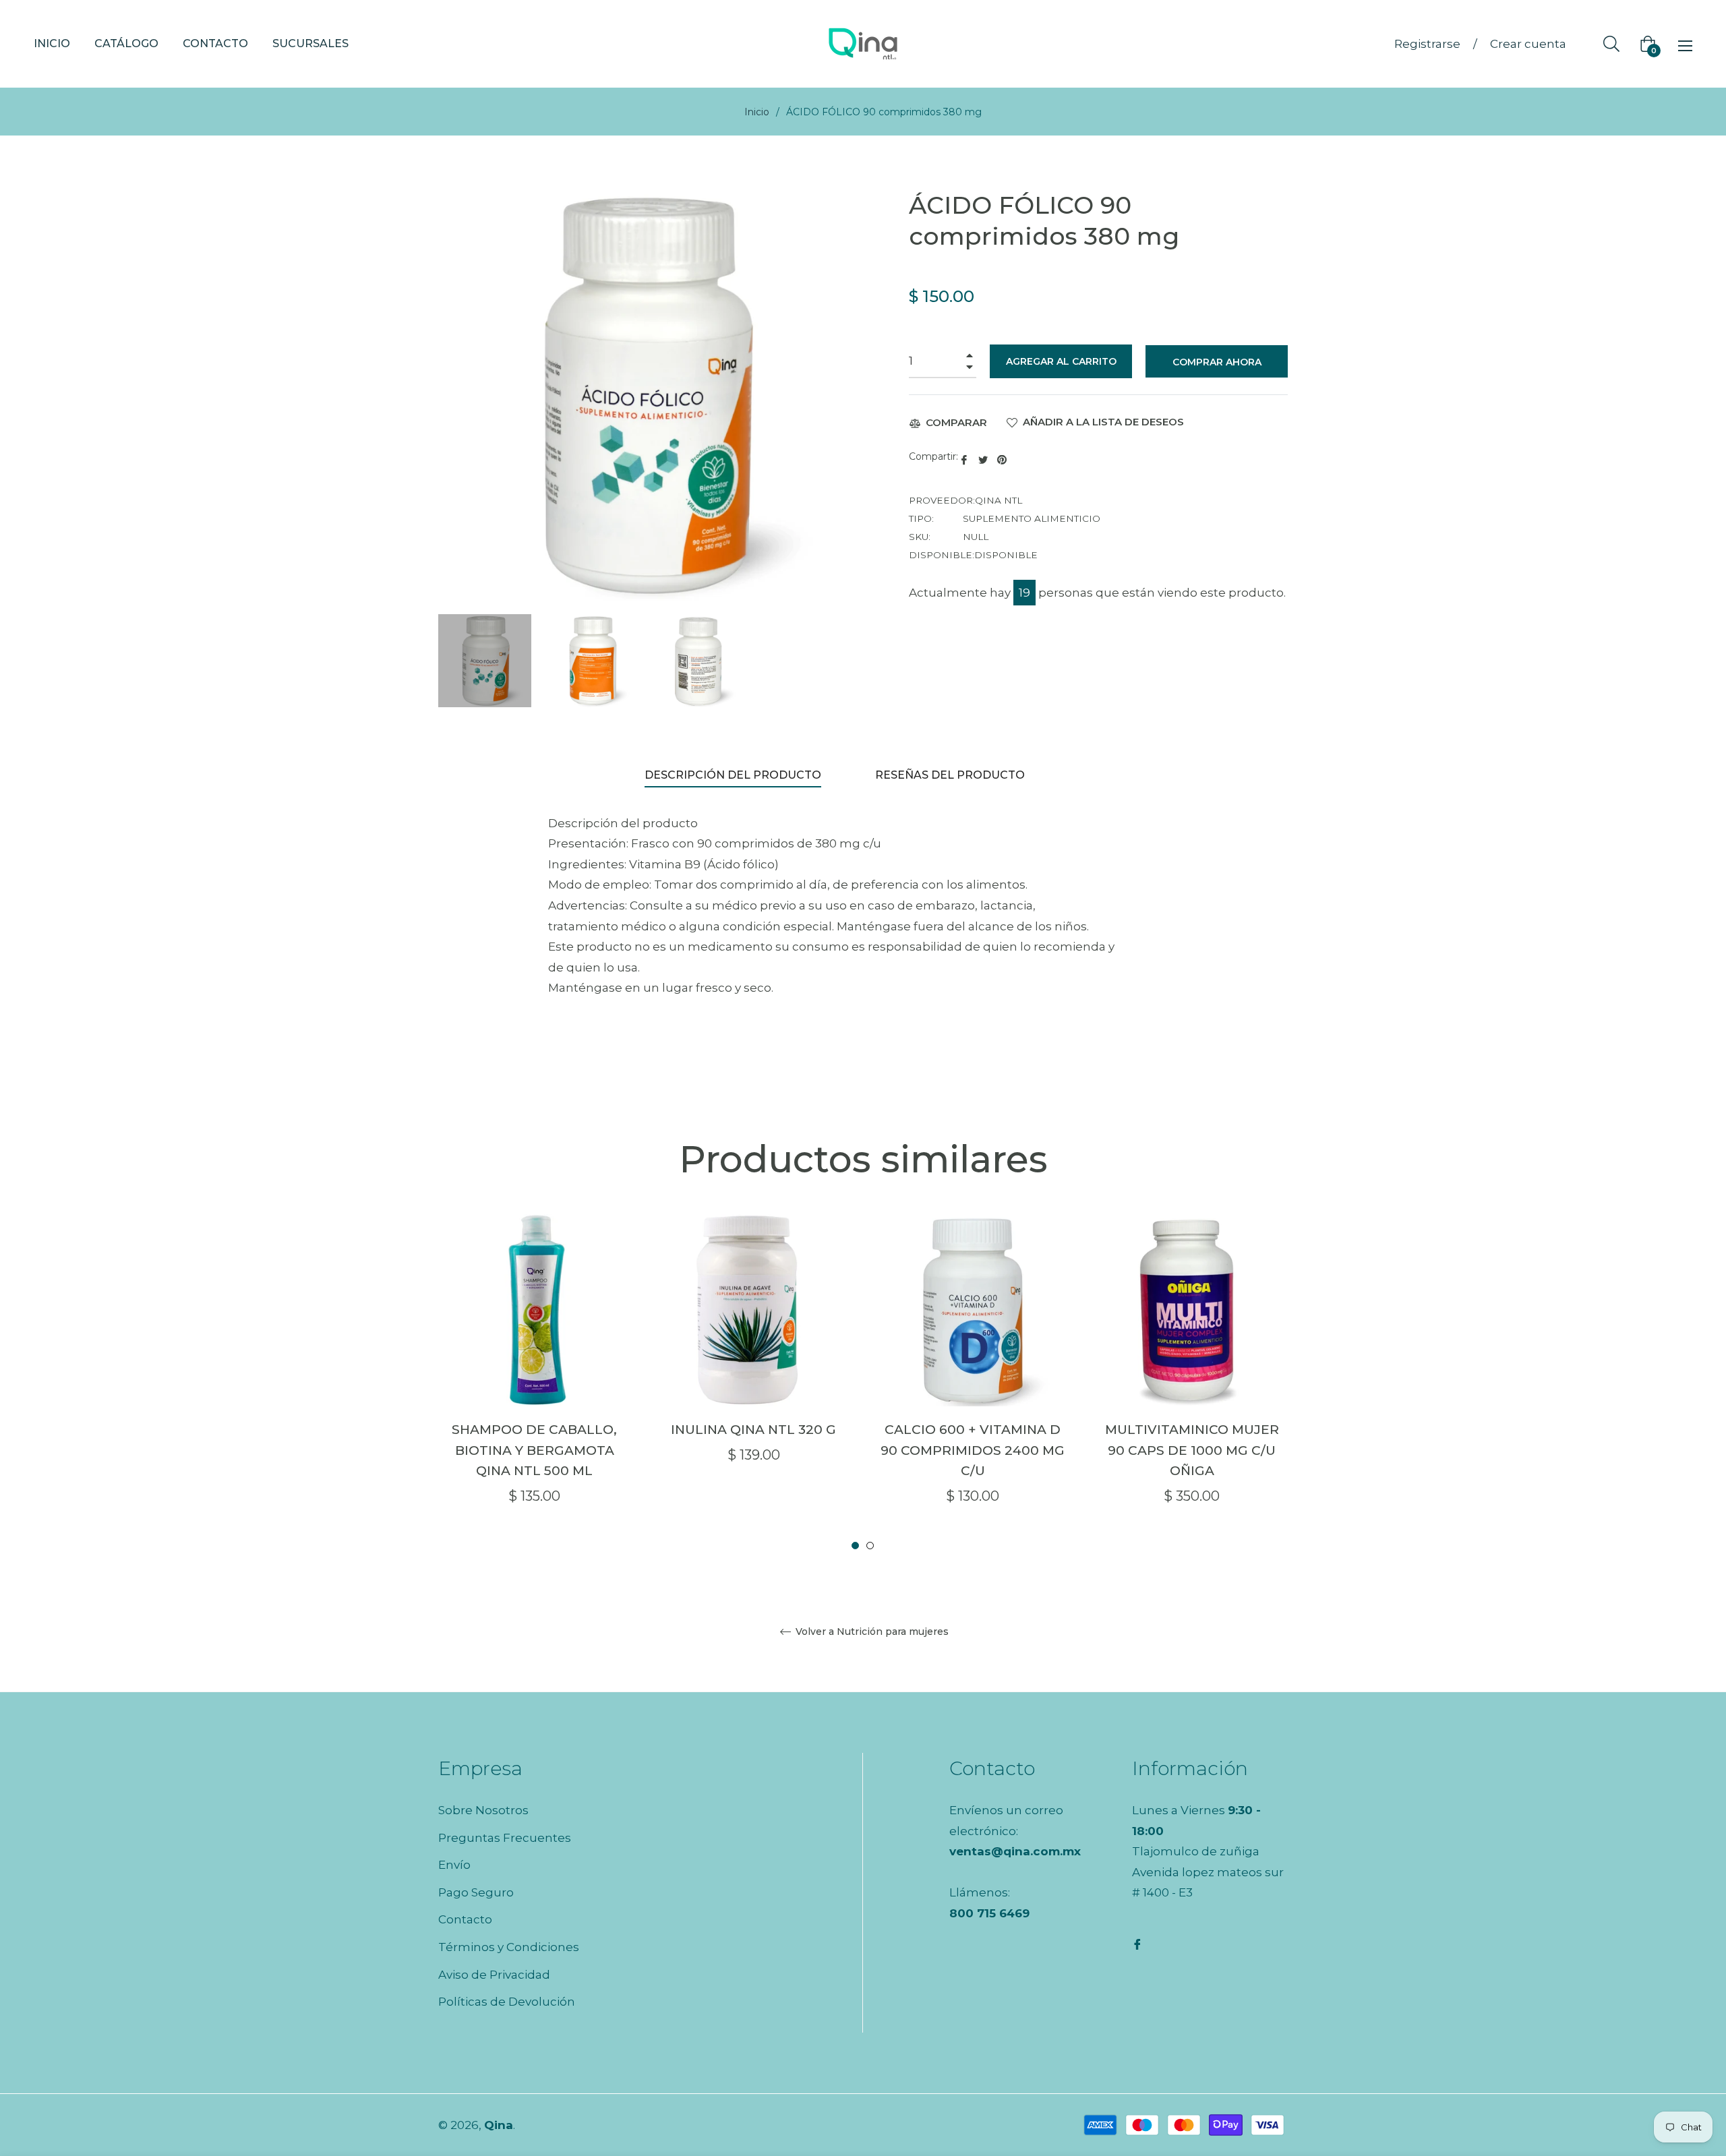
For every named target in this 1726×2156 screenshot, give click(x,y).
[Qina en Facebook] (1137, 1943)
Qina (499, 2125)
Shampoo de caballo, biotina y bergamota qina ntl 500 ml (534, 1450)
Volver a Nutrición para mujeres (871, 1632)
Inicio (757, 112)
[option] (534, 1383)
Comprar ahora (1217, 362)
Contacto (465, 1919)
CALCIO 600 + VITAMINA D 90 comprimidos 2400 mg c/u (973, 1450)
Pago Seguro (476, 1892)
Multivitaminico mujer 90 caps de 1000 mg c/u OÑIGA (1192, 1450)
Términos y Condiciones (509, 1947)
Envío (454, 1865)
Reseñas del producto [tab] (951, 775)
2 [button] (870, 1546)
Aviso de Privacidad (494, 1975)
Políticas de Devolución (507, 2002)
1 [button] (855, 1546)
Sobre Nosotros (483, 1810)
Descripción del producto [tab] (733, 775)
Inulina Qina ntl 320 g (753, 1430)
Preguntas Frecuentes (505, 1838)
